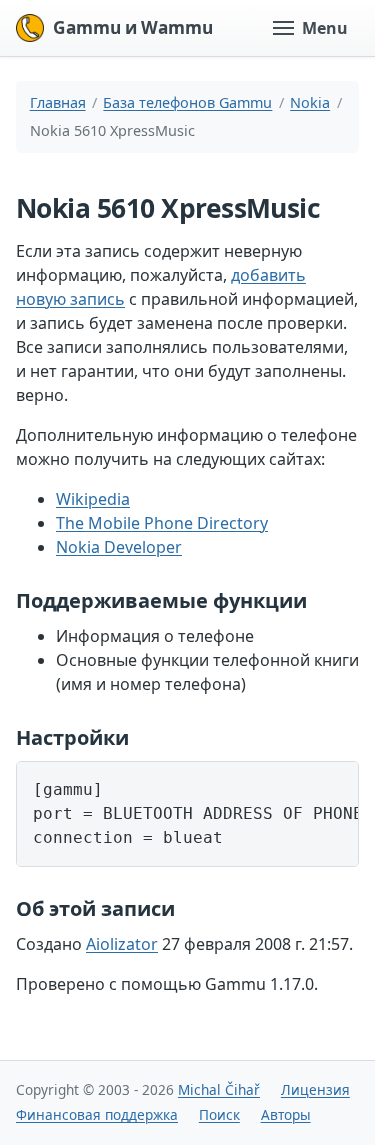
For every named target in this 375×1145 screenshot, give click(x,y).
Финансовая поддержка (97, 1114)
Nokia (310, 102)
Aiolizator (122, 944)
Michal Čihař (219, 1089)
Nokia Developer (119, 547)
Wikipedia (93, 499)
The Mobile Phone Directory (162, 523)
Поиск (219, 1114)
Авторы (286, 1114)
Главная (58, 102)
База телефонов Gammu (187, 102)
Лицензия (315, 1089)
